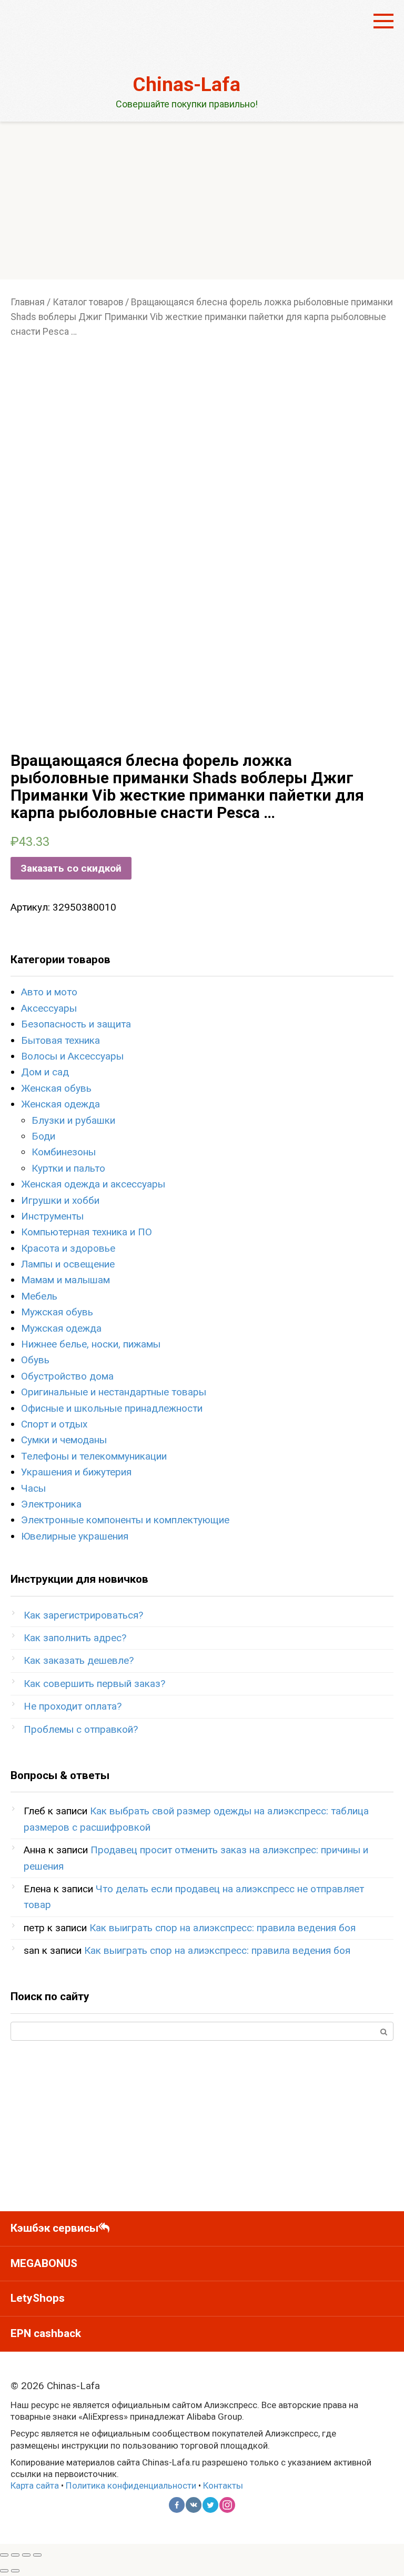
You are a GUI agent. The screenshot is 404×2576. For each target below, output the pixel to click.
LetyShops (38, 2298)
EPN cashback (46, 2333)
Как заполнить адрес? (75, 1638)
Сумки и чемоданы (64, 1440)
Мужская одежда (61, 1328)
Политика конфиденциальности (131, 2485)
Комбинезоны (64, 1152)
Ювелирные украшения (75, 1536)
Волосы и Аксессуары (72, 1056)
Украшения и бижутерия (76, 1472)
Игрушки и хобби (60, 1200)
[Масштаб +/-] (37, 2555)
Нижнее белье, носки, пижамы (91, 1344)
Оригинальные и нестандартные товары (114, 1392)
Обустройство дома (67, 1376)
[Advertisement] (202, 201)
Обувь (35, 1360)
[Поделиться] (15, 2555)
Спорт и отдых (54, 1424)
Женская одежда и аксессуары (93, 1184)
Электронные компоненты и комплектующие (125, 1520)
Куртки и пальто (68, 1168)
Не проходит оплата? (73, 1706)
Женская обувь (56, 1088)
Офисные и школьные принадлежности (112, 1408)
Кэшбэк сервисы (54, 2228)
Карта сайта (35, 2485)
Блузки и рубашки (73, 1120)
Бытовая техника (60, 1040)
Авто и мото (49, 992)
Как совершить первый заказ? (94, 1684)
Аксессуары (49, 1008)
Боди (43, 1136)
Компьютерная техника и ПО (87, 1232)
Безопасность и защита (76, 1024)
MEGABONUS (44, 2263)
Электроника (51, 1504)
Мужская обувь (57, 1312)
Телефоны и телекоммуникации (94, 1456)
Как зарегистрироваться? (83, 1615)
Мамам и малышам (65, 1280)
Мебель (39, 1296)
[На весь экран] (26, 2555)
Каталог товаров (88, 302)
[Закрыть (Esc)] (4, 2555)
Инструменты (52, 1216)
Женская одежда (60, 1104)
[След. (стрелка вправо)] (15, 2571)
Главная (28, 302)
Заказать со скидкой (71, 868)
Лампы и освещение (68, 1264)
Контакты (223, 2485)
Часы (33, 1488)
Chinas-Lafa (186, 84)
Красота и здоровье (68, 1248)
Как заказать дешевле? (79, 1660)
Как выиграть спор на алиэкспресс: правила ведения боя (223, 1928)
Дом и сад (45, 1072)
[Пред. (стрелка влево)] (4, 2571)
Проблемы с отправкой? (81, 1729)
